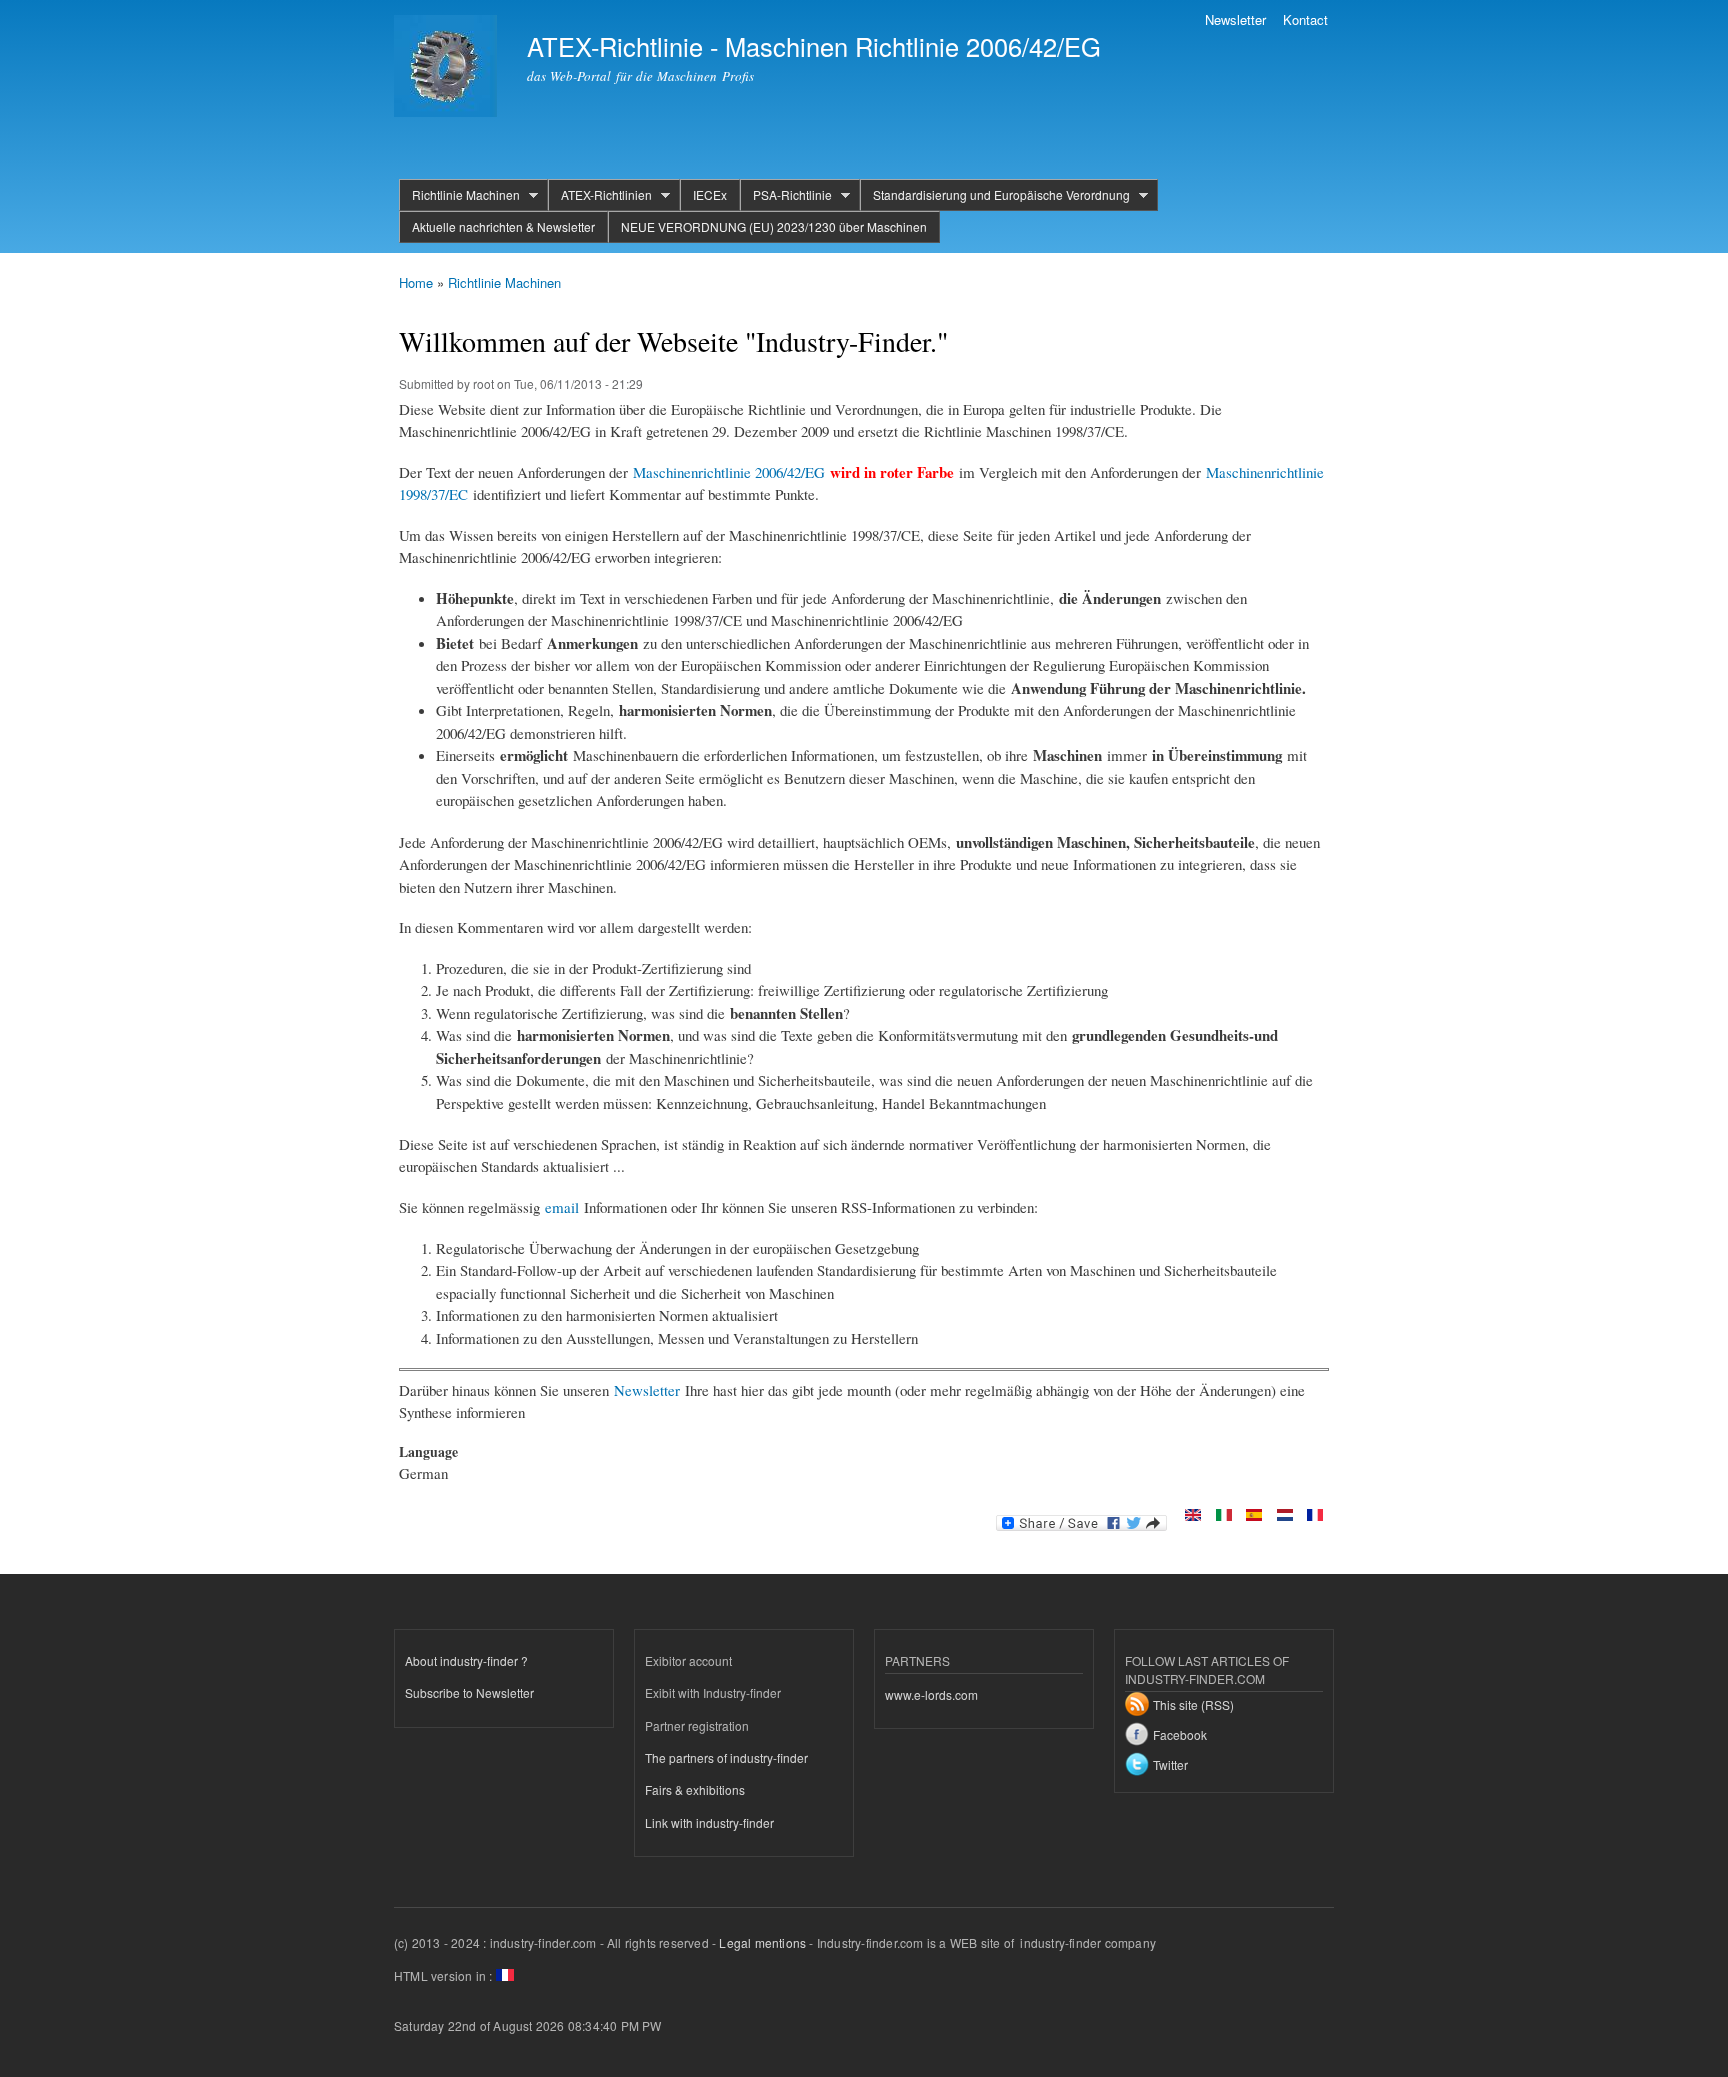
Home (416, 282)
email (562, 1207)
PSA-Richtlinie (786, 195)
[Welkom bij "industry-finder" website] (1285, 1516)
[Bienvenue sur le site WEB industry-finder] (1315, 1516)
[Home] (448, 68)
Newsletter (1235, 19)
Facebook (1180, 1734)
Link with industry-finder (709, 1822)
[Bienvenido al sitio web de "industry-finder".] (1254, 1516)
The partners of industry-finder (726, 1757)
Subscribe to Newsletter (469, 1692)
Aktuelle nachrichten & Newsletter (503, 226)
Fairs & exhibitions (695, 1789)
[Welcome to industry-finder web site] (1193, 1516)
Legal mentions (762, 1942)
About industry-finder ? (466, 1660)
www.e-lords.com (931, 1694)
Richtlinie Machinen (459, 195)
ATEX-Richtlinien (600, 195)
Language (428, 1452)
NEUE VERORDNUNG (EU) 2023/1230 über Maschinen (774, 226)
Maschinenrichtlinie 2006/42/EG (729, 472)
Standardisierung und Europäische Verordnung (995, 195)
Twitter (1170, 1764)
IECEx (710, 194)
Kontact (1305, 19)
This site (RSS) (1193, 1704)
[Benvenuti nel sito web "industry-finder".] (1224, 1516)
